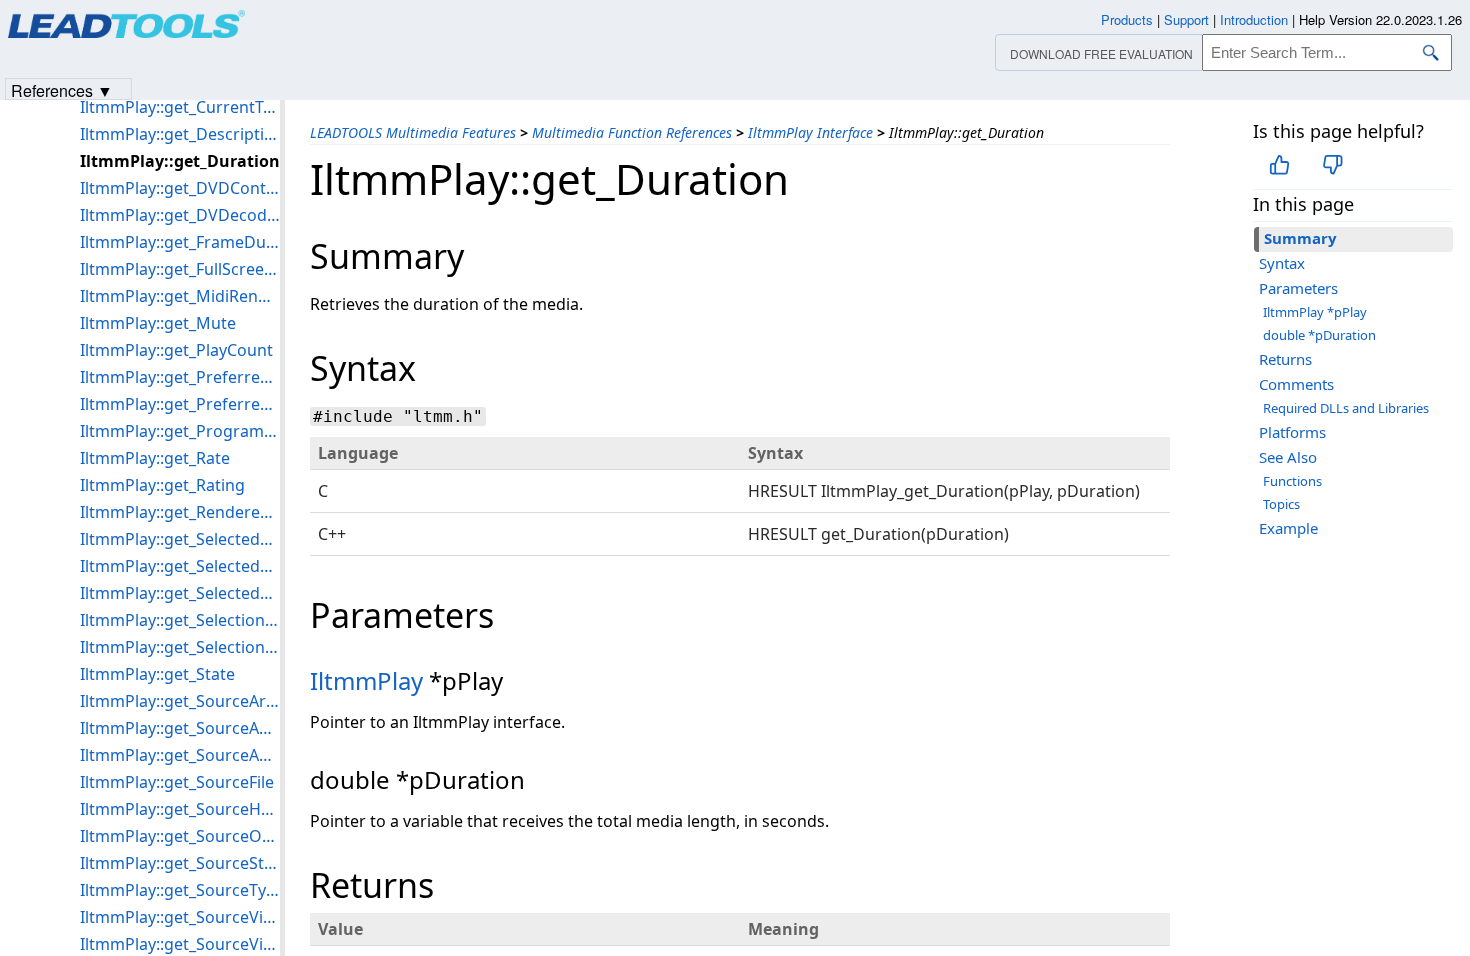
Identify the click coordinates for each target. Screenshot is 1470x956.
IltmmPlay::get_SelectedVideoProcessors (180, 593)
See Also (1288, 457)
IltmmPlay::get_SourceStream (180, 863)
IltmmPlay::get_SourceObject (180, 836)
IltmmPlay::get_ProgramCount (180, 431)
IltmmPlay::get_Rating (162, 485)
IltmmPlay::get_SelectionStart (180, 647)
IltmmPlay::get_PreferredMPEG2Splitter (180, 377)
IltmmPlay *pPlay (1315, 312)
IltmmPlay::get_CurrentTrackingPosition (180, 107)
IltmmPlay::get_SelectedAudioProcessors (180, 539)
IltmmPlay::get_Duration (180, 161)
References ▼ (62, 89)
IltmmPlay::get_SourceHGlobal (180, 809)
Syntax (1282, 263)
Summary (1300, 238)
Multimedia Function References (632, 132)
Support (1186, 19)
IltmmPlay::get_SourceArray (180, 701)
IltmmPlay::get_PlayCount (176, 350)
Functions (1292, 481)
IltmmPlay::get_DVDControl (180, 188)
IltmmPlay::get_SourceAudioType (180, 755)
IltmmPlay (366, 680)
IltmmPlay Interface (810, 132)
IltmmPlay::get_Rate (155, 458)
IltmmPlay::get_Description (180, 134)
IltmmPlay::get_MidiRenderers (180, 296)
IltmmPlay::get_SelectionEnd (180, 620)
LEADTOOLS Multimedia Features (413, 132)
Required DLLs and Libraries (1346, 408)
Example (1288, 528)
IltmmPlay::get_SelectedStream (180, 566)
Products (1127, 19)
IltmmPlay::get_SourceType (180, 890)
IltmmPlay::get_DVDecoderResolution (180, 215)
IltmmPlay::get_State (157, 674)
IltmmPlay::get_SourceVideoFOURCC (180, 917)
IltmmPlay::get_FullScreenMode (180, 269)
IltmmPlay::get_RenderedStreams (180, 512)
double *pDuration (1319, 335)
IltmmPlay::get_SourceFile (177, 782)
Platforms (1292, 432)
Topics (1281, 504)
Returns (1285, 359)
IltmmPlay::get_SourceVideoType (180, 944)
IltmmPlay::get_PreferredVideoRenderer (180, 404)
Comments (1296, 384)
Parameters (1298, 288)
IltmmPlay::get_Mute (158, 323)
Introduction (1254, 19)
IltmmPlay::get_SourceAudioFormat (180, 728)
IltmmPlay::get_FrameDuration (180, 242)
